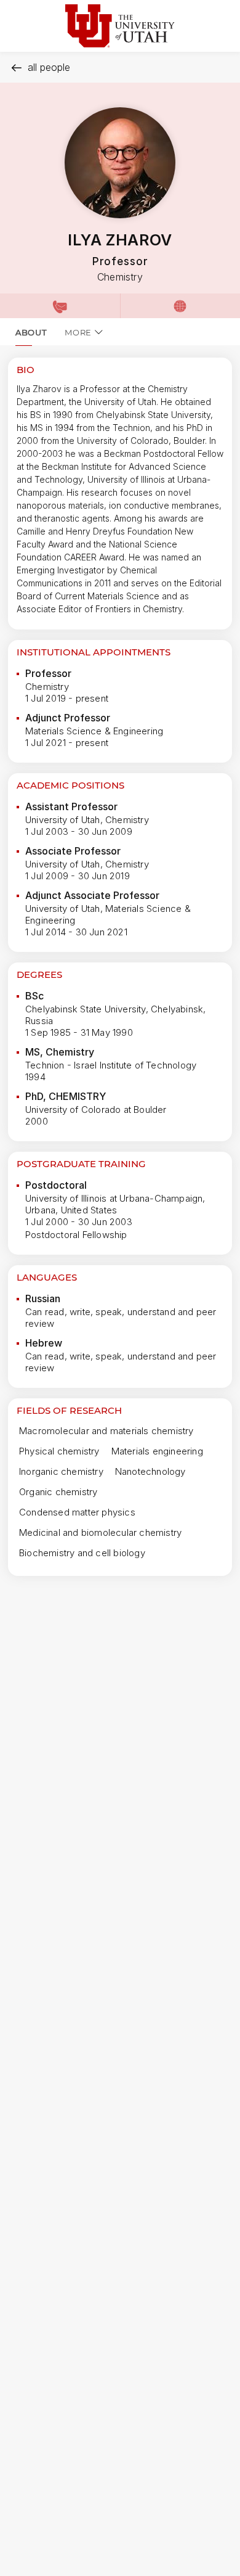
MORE (78, 332)
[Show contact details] (60, 306)
